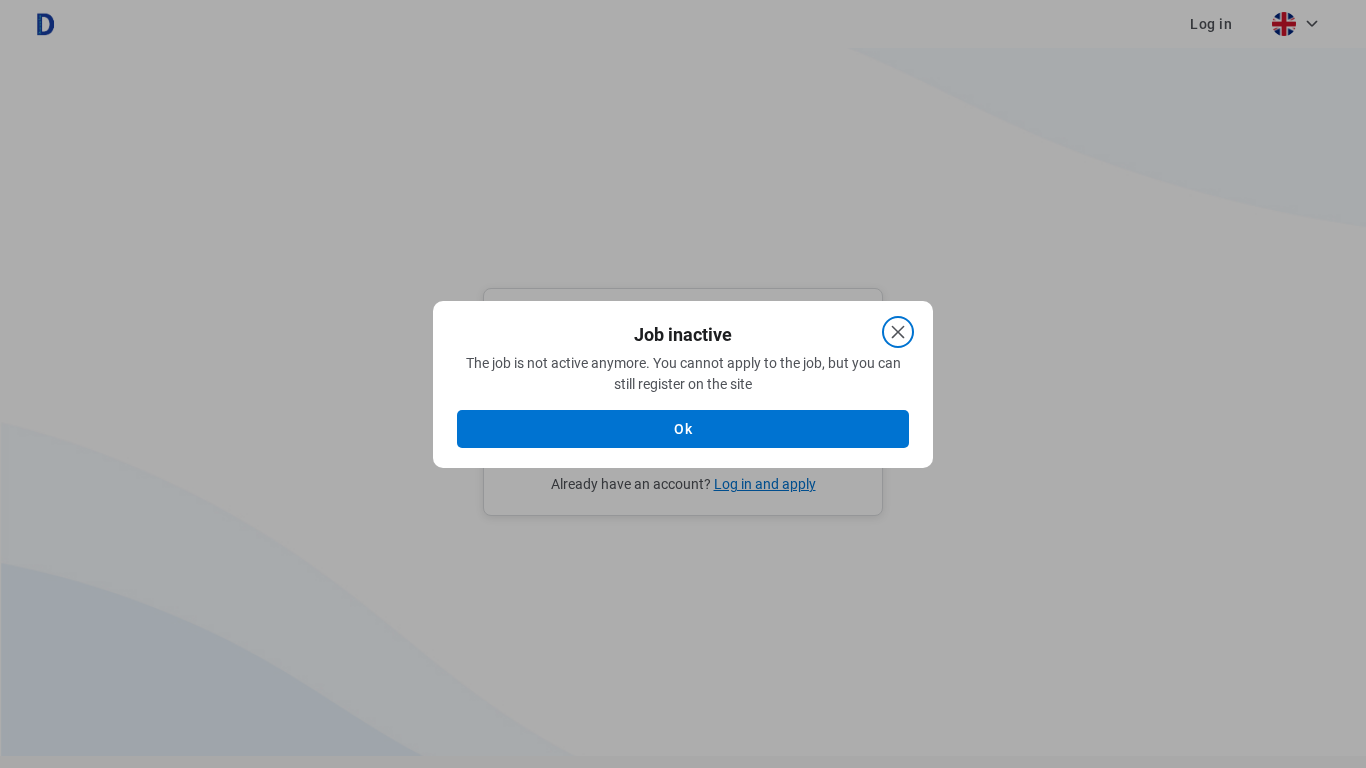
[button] (683, 429)
